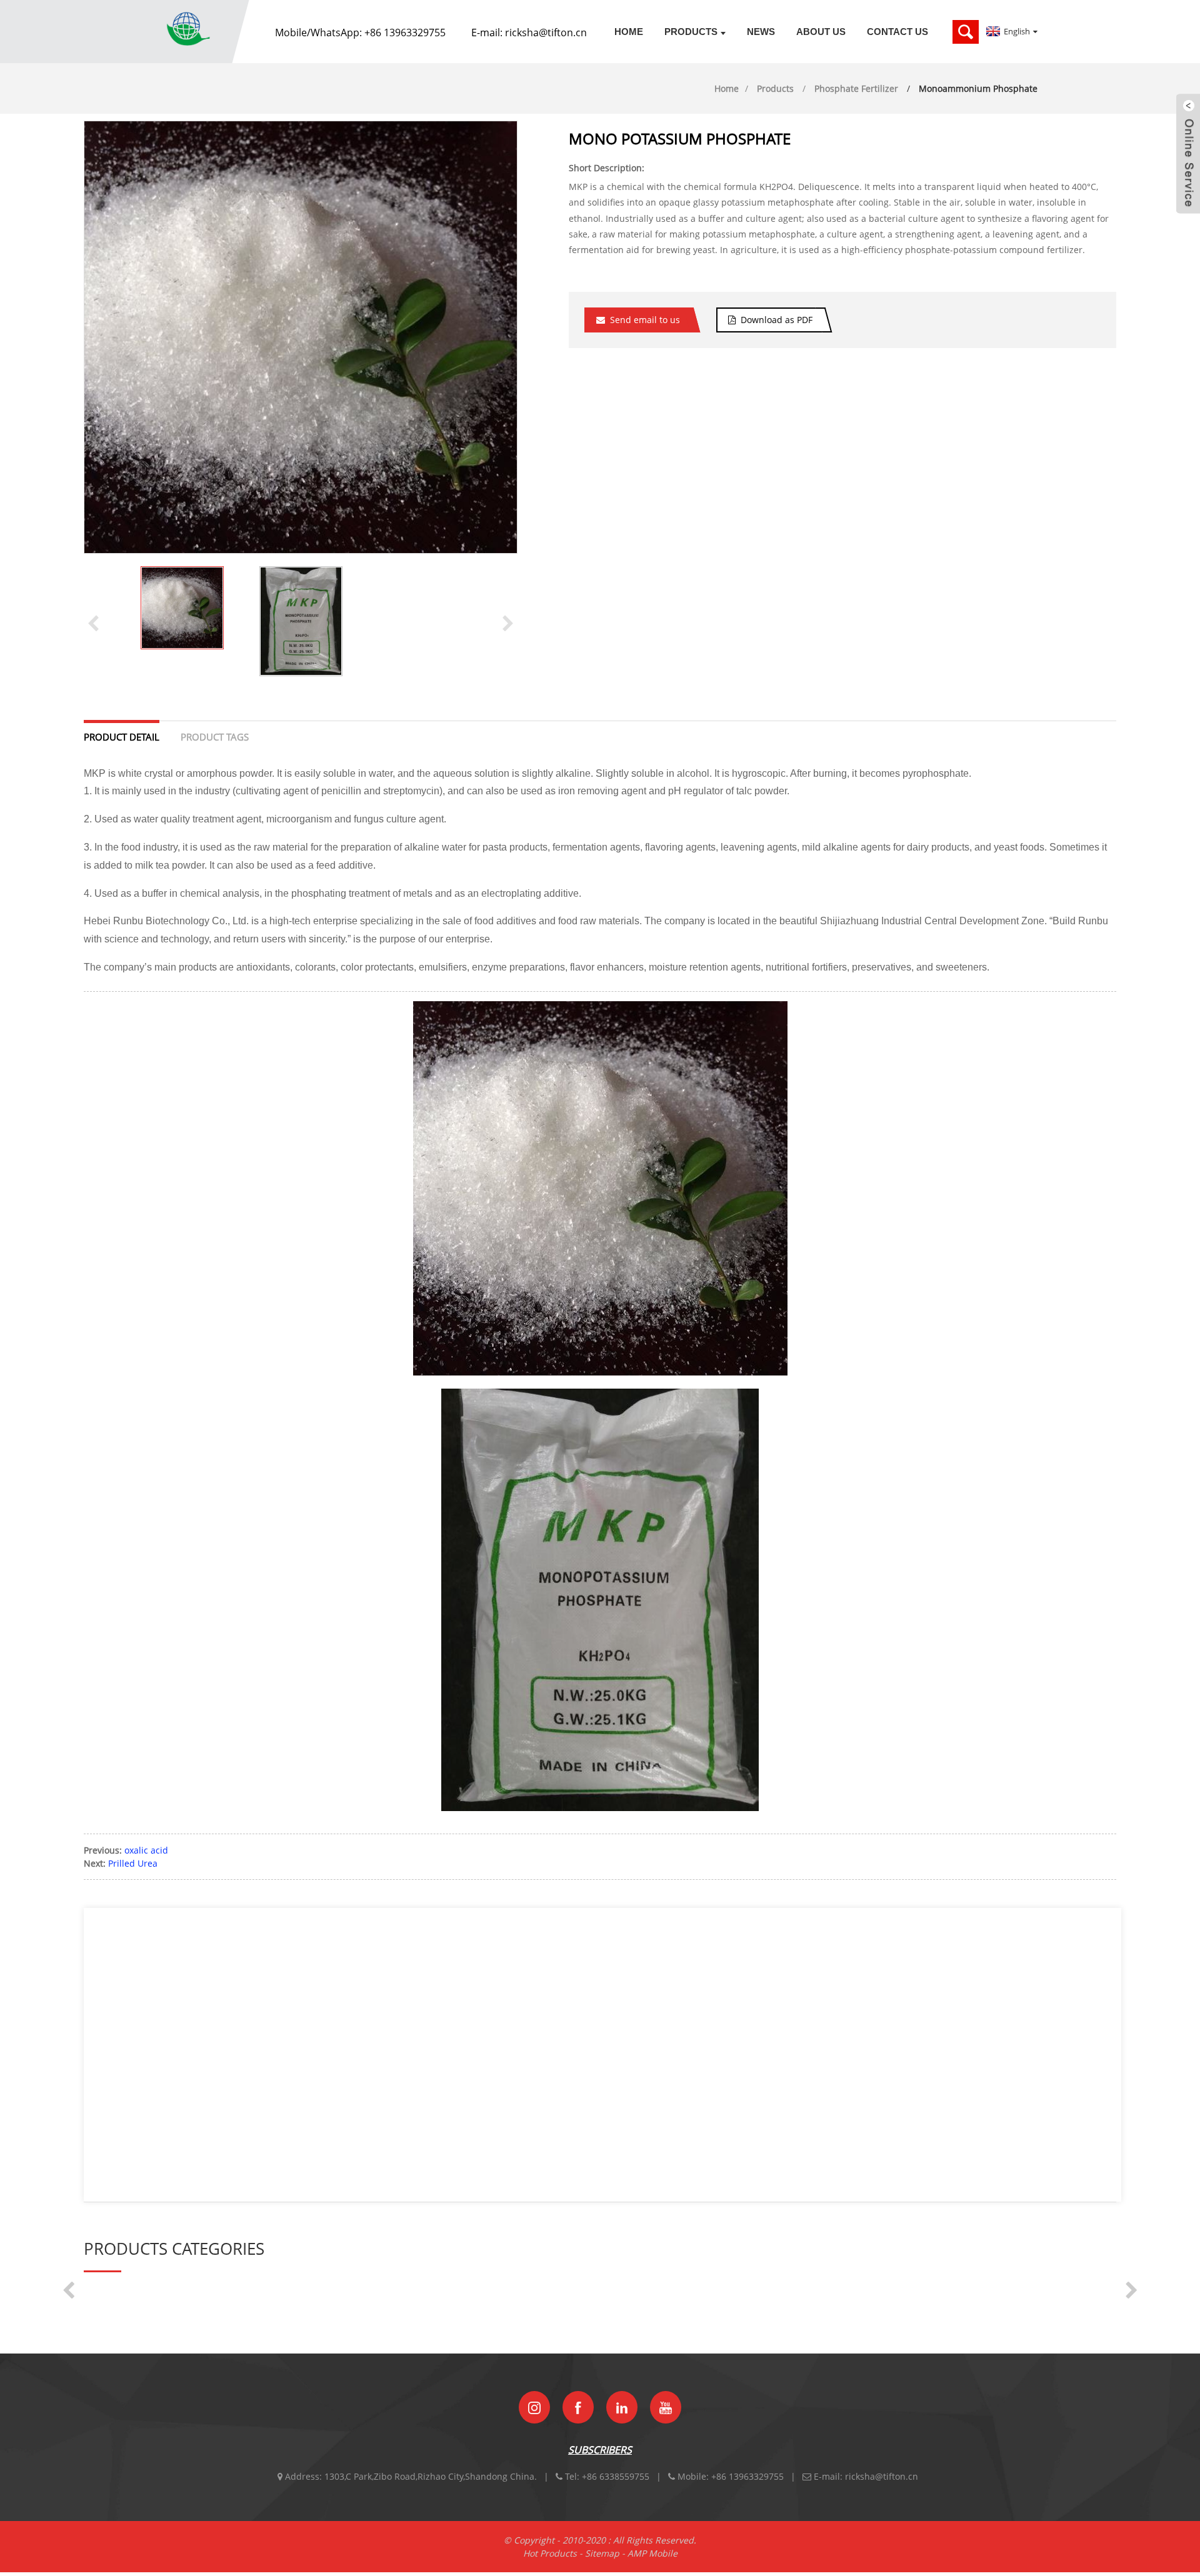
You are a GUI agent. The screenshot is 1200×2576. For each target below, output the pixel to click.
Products (691, 32)
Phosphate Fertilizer (856, 88)
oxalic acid (146, 1850)
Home (629, 32)
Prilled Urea (133, 1863)
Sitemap (602, 2553)
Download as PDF (777, 320)
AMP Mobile (652, 2553)
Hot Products (550, 2553)
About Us (821, 32)
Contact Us (897, 32)
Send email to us (645, 320)
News (761, 32)
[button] (508, 622)
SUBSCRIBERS (600, 2450)
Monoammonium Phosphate (978, 88)
